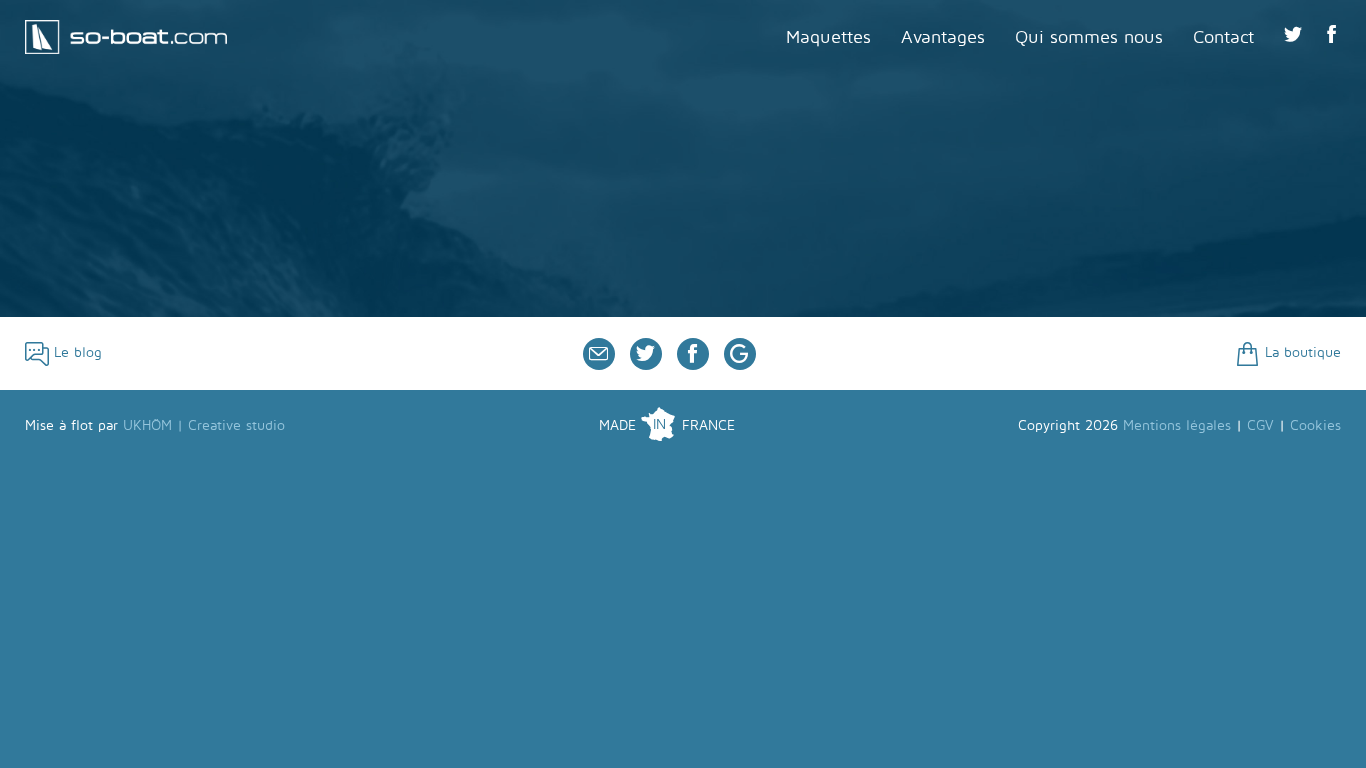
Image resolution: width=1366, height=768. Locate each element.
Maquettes (828, 37)
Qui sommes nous (1089, 37)
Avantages (943, 37)
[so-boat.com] (126, 27)
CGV (1260, 425)
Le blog (75, 352)
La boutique (1300, 352)
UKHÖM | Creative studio (204, 425)
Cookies (1315, 425)
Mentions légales (1177, 425)
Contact (1223, 37)
